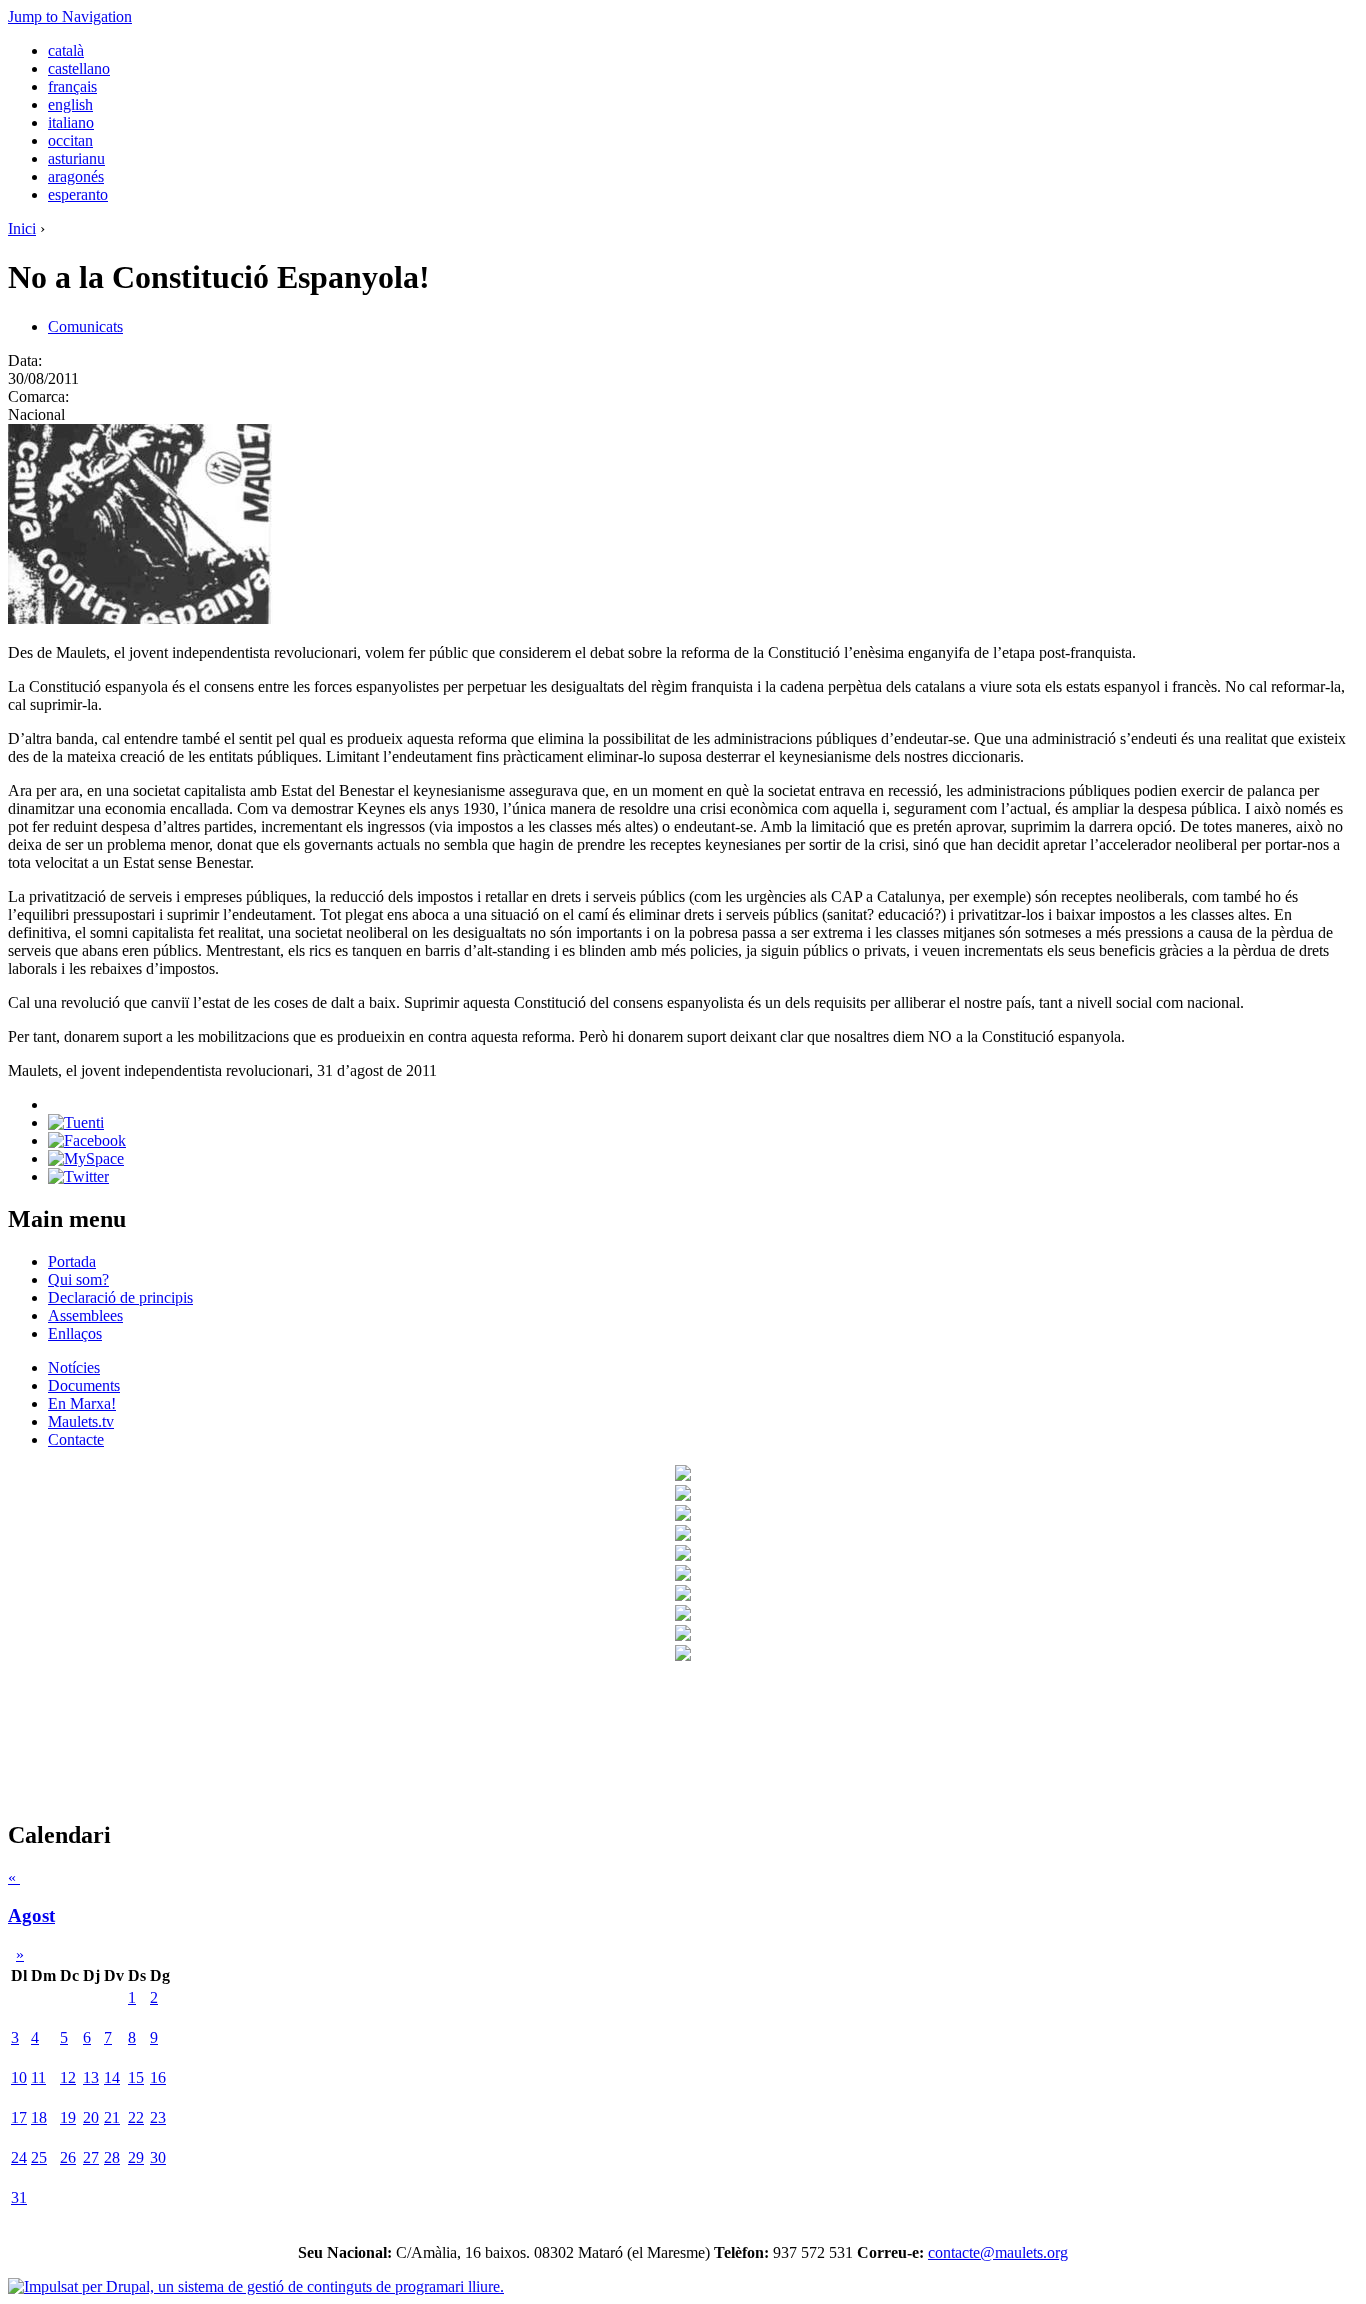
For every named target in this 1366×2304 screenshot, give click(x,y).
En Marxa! (82, 1403)
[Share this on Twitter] (78, 1176)
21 (112, 2117)
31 (19, 2197)
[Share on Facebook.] (87, 1140)
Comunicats (85, 326)
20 (91, 2117)
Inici (22, 228)
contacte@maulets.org (998, 2252)
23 (158, 2117)
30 (158, 2157)
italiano (71, 122)
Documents (84, 1385)
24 (19, 2157)
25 (39, 2157)
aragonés (76, 176)
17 (19, 2117)
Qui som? (78, 1279)
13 (91, 2077)
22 (136, 2117)
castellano (79, 68)
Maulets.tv (81, 1421)
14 (112, 2077)
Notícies (74, 1367)
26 (68, 2157)
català (66, 50)
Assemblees (85, 1315)
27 (91, 2157)
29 (136, 2157)
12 (68, 2077)
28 (112, 2157)
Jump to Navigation (70, 16)
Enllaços (75, 1333)
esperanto (78, 194)
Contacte (76, 1439)
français (72, 86)
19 (68, 2117)
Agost (31, 1915)
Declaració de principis (120, 1297)
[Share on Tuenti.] (76, 1122)
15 (136, 2077)
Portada (72, 1261)
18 (39, 2117)
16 (158, 2077)
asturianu (76, 158)
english (70, 104)
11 (38, 2077)
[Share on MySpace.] (86, 1158)
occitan (70, 140)
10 (19, 2077)
